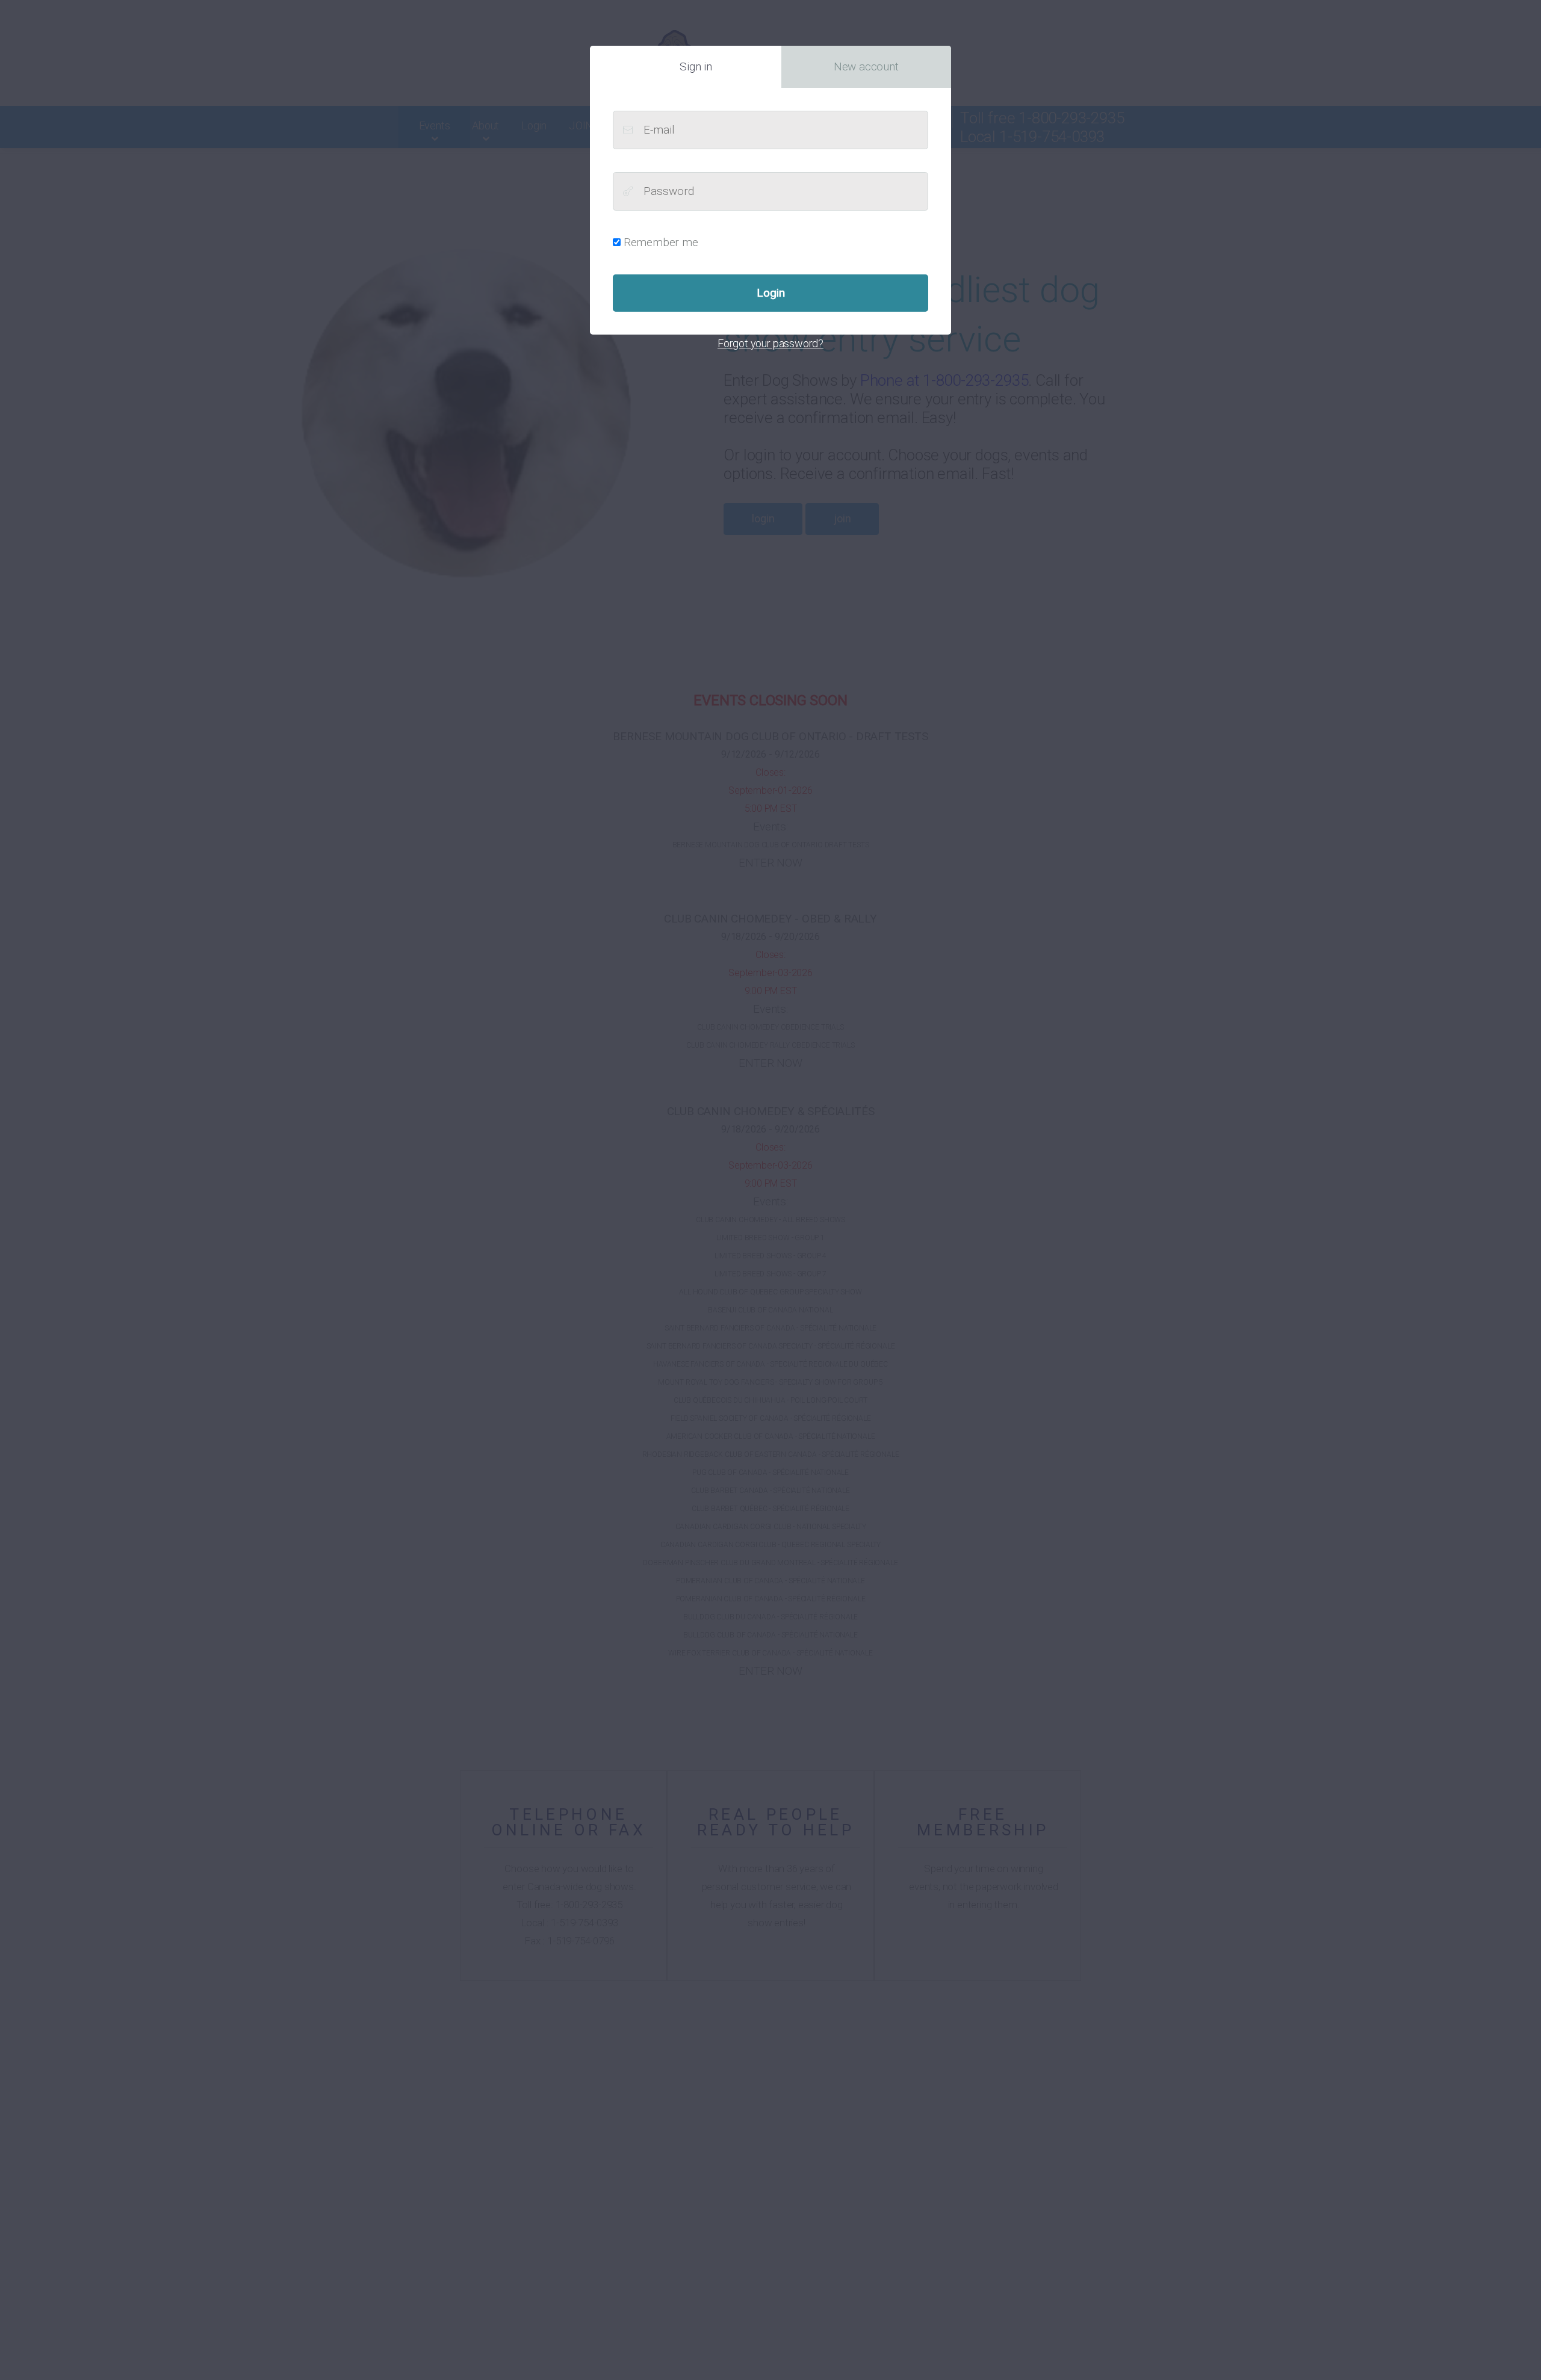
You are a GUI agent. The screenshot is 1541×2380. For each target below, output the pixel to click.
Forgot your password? (770, 343)
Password (628, 191)
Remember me (661, 242)
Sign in (696, 66)
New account (866, 66)
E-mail (628, 130)
